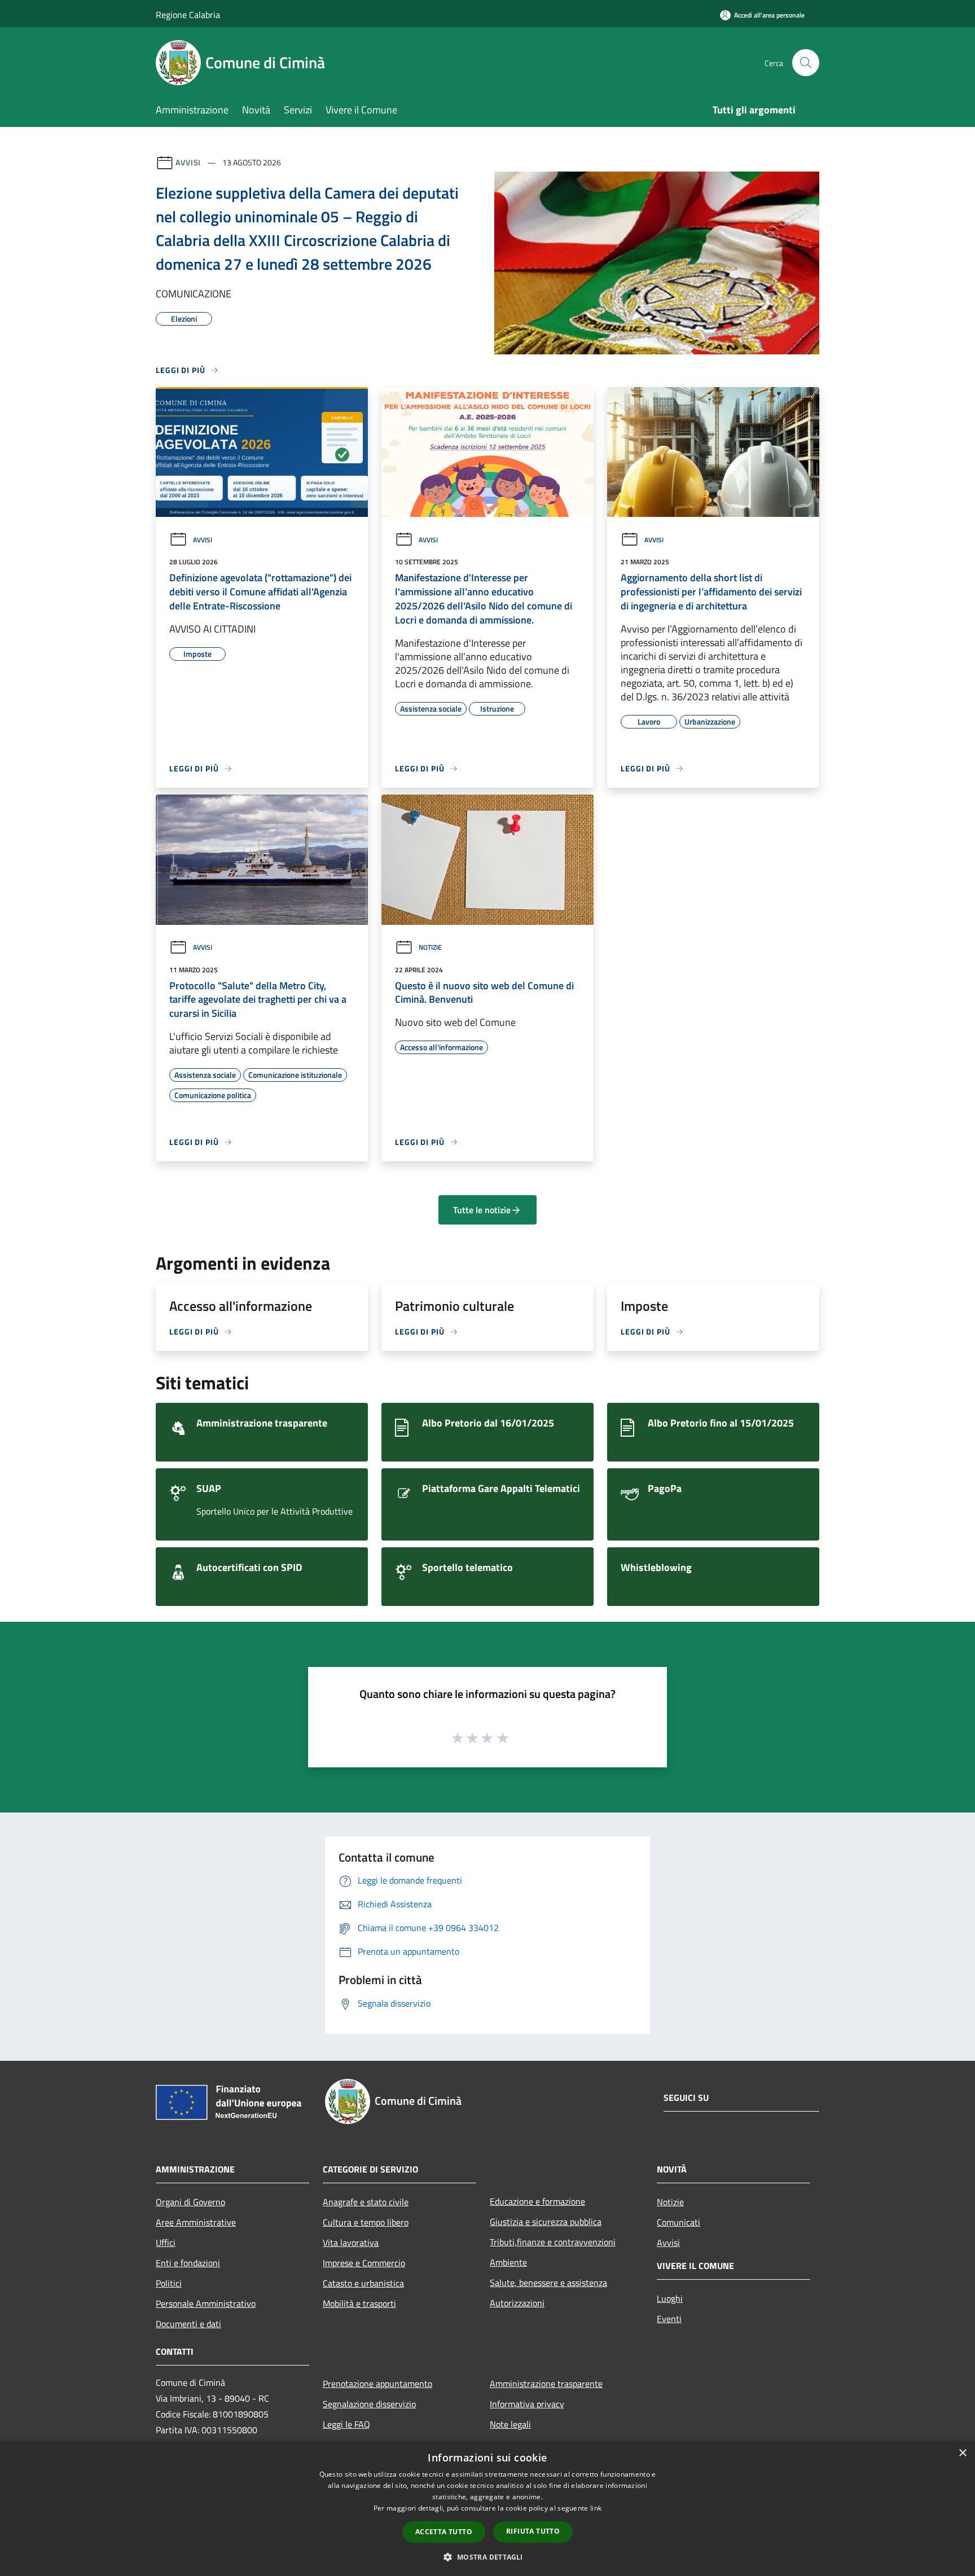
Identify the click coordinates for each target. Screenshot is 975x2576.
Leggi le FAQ (346, 2424)
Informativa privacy (527, 2404)
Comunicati (678, 2222)
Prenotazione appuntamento (377, 2384)
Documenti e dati (188, 2324)
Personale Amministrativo (206, 2303)
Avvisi (188, 162)
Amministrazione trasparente (546, 2384)
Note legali (510, 2424)
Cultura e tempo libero (366, 2222)
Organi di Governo (190, 2202)
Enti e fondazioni (188, 2263)
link (596, 2508)
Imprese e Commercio (364, 2263)
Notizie (430, 947)
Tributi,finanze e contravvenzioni (553, 2242)
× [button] (962, 2453)
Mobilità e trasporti (359, 2303)
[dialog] (488, 2509)
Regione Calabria (188, 15)
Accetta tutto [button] (444, 2532)
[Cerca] (806, 63)
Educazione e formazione (537, 2201)
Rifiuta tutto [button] (533, 2531)
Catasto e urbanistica (363, 2283)
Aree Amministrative (196, 2222)
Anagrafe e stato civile (366, 2202)
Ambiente (508, 2262)
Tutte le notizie (482, 1210)
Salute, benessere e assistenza (548, 2283)
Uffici (166, 2243)
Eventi (669, 2319)
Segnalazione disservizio (369, 2404)
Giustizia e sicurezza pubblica (546, 2222)
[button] (487, 2557)
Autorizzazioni (517, 2303)
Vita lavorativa (351, 2243)
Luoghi (670, 2298)
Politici (169, 2283)
